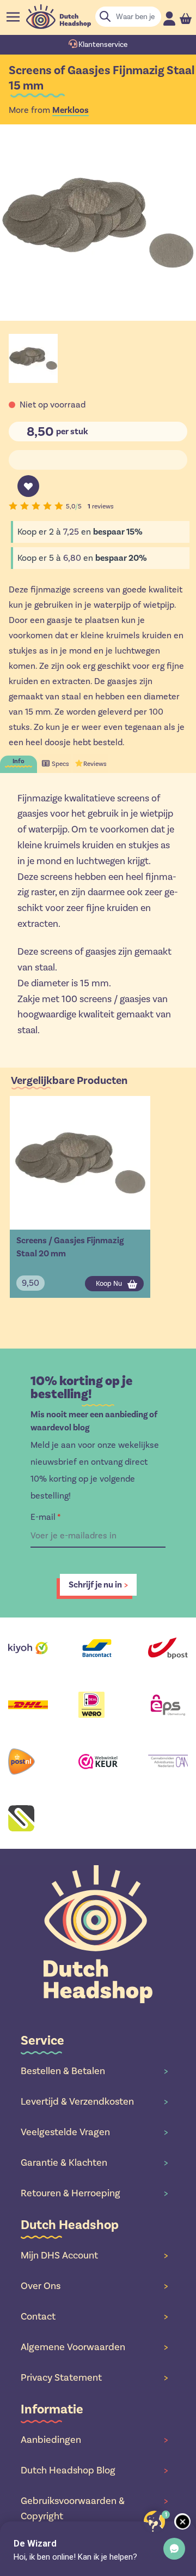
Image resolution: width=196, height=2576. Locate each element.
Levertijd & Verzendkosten (94, 2101)
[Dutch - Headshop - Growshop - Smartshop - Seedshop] (59, 17)
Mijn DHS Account (94, 2255)
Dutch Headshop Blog (94, 2470)
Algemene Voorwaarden (94, 2347)
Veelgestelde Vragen (94, 2132)
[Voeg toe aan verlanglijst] (28, 486)
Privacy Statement (94, 2377)
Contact (94, 2316)
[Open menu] (13, 17)
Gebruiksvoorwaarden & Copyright (94, 2508)
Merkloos (71, 110)
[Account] (169, 18)
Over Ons (94, 2286)
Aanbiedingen (94, 2440)
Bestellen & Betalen (94, 2071)
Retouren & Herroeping (94, 2193)
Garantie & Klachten (94, 2162)
